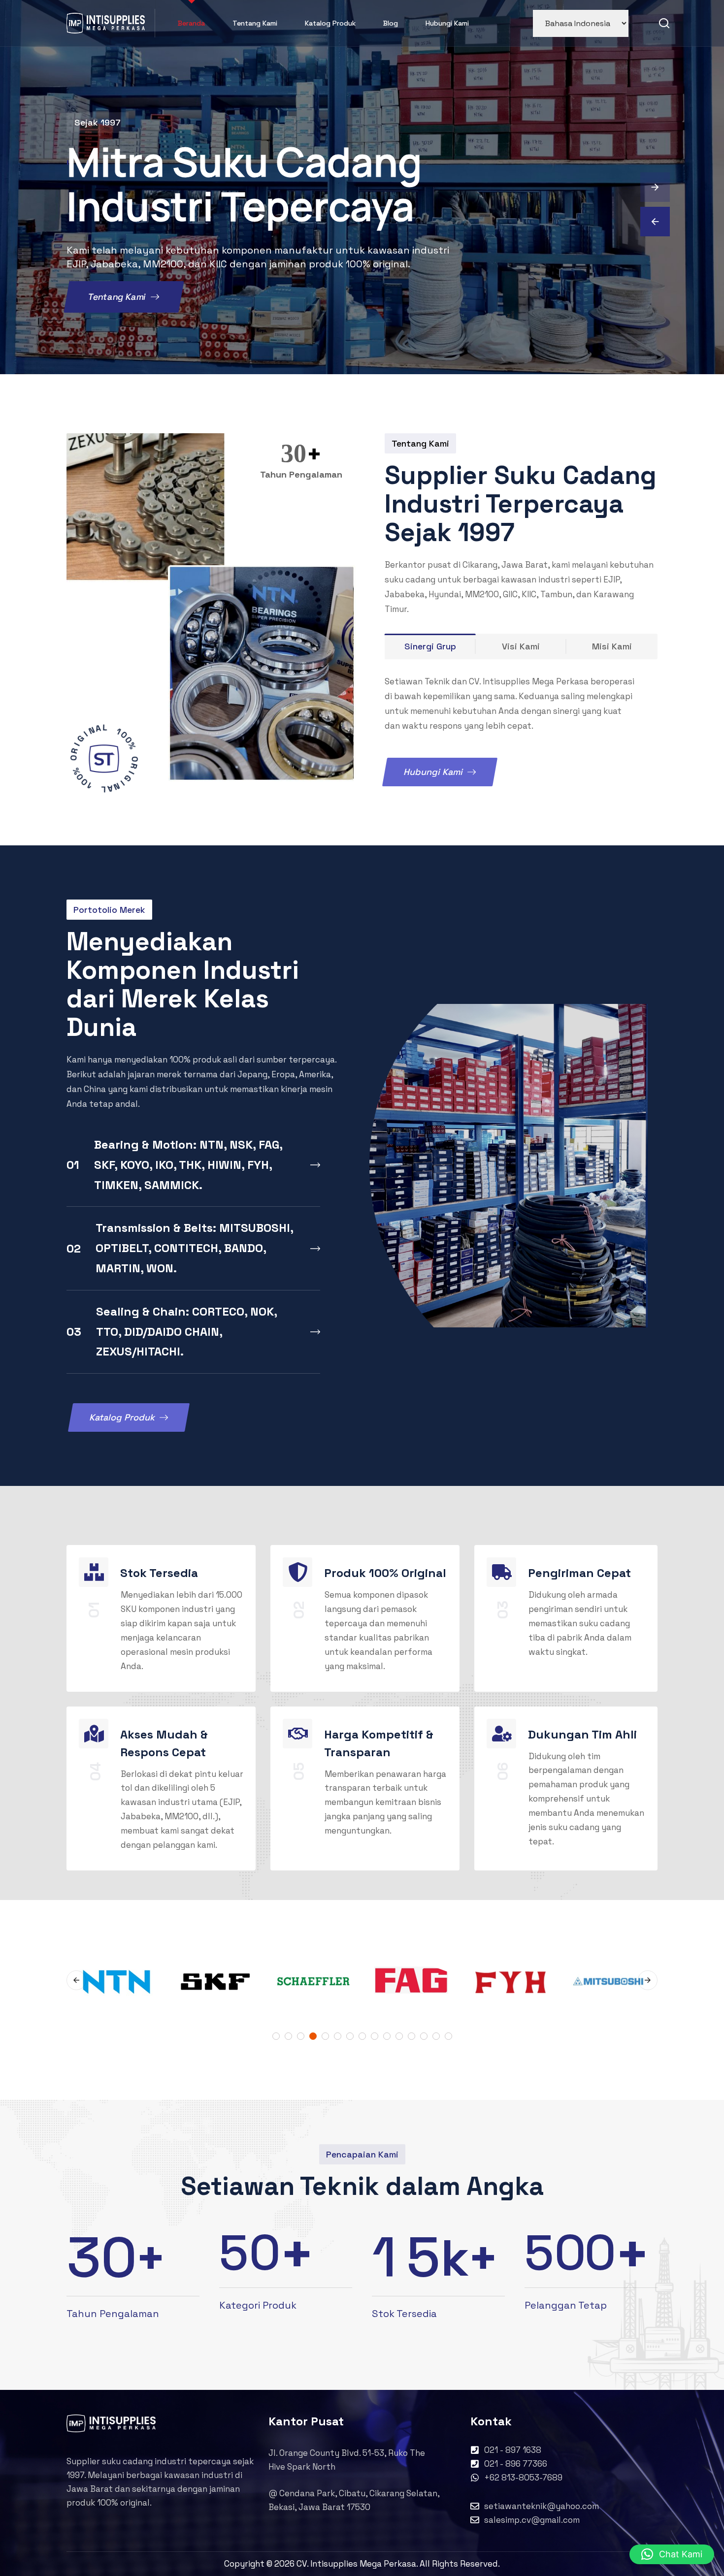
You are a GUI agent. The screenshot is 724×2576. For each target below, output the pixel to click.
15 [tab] (448, 2036)
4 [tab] (313, 2036)
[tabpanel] (411, 1980)
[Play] (104, 759)
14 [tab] (436, 2036)
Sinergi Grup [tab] (430, 646)
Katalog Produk (330, 23)
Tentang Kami (255, 23)
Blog (391, 23)
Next (648, 1980)
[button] (672, 2554)
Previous (76, 1980)
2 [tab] (288, 2036)
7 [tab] (350, 2036)
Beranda (191, 23)
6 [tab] (338, 2036)
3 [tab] (301, 2036)
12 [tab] (411, 2036)
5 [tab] (325, 2036)
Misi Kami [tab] (612, 646)
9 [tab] (375, 2036)
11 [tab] (399, 2036)
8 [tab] (362, 2036)
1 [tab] (276, 2036)
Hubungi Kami (447, 23)
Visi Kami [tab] (521, 646)
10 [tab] (387, 2036)
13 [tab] (424, 2036)
